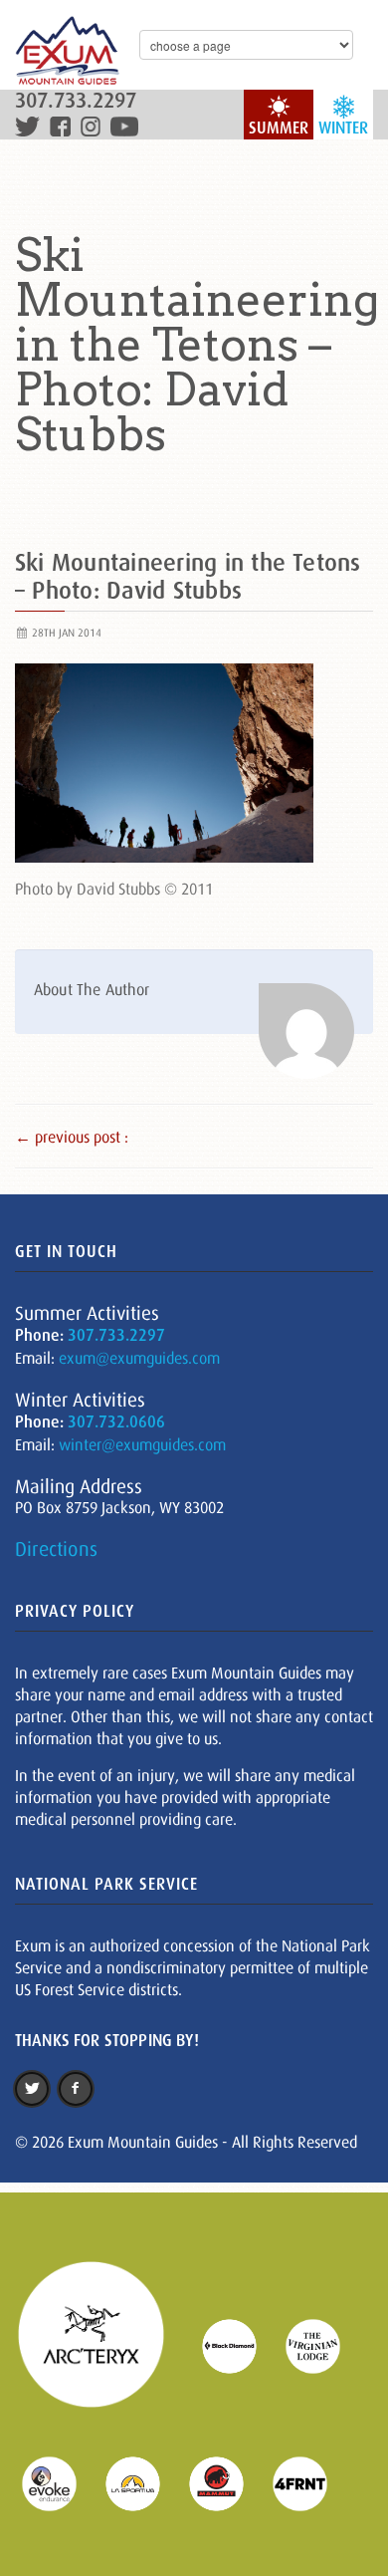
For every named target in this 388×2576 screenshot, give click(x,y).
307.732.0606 (116, 1422)
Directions (56, 1549)
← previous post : (72, 1137)
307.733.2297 (76, 101)
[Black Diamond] (242, 2345)
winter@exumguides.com (142, 1444)
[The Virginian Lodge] (325, 2345)
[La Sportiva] (145, 2481)
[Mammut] (229, 2481)
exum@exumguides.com (139, 1358)
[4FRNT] (312, 2481)
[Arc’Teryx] (103, 2345)
